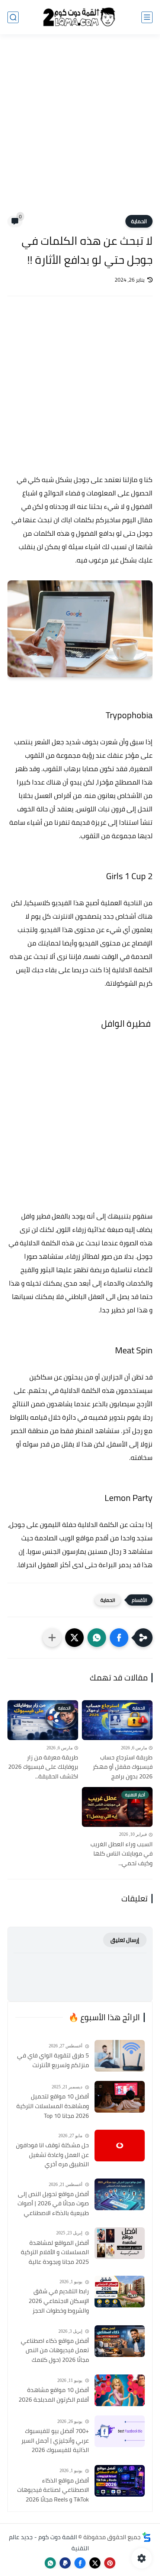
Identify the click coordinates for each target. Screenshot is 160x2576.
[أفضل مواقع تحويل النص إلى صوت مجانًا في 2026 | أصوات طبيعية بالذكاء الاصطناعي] (120, 2194)
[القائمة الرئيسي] (147, 17)
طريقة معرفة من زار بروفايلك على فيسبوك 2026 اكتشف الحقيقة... (43, 1767)
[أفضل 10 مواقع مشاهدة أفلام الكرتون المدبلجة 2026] (120, 2390)
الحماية (139, 221)
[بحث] (13, 17)
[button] (119, 1638)
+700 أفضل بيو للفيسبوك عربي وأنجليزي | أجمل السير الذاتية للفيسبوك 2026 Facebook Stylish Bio (55, 2441)
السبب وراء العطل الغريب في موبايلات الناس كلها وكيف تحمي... (121, 1854)
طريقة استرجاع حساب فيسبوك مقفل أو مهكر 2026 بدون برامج (123, 1767)
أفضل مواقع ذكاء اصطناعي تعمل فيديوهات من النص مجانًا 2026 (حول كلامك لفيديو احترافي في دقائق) (55, 2351)
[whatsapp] (50, 2563)
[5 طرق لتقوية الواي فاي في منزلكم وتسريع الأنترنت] (120, 2056)
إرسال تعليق (125, 1940)
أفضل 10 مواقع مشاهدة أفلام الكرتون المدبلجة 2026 (54, 2395)
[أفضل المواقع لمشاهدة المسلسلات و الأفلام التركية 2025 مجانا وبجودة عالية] (120, 2243)
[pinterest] (110, 2563)
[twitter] (95, 2563)
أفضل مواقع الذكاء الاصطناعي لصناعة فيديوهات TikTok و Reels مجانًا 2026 (53, 2490)
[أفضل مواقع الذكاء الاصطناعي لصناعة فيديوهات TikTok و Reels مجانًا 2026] (120, 2481)
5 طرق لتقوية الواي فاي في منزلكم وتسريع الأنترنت (53, 2060)
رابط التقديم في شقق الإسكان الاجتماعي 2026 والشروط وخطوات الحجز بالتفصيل (59, 2301)
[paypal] (65, 2563)
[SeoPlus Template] (147, 2537)
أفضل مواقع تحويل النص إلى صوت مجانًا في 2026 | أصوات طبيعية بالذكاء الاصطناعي (53, 2204)
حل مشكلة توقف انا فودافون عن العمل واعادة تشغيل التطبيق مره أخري (52, 2155)
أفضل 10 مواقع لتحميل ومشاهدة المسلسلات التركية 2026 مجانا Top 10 (53, 2106)
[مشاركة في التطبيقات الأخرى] (52, 1638)
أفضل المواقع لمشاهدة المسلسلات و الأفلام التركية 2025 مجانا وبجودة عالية (55, 2252)
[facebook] (80, 2563)
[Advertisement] (80, 129)
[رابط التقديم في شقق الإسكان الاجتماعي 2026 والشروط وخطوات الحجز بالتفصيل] (120, 2292)
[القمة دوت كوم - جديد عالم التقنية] (80, 17)
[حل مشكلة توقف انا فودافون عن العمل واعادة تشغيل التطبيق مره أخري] (120, 2146)
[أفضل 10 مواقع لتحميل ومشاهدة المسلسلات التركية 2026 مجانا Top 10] (120, 2097)
